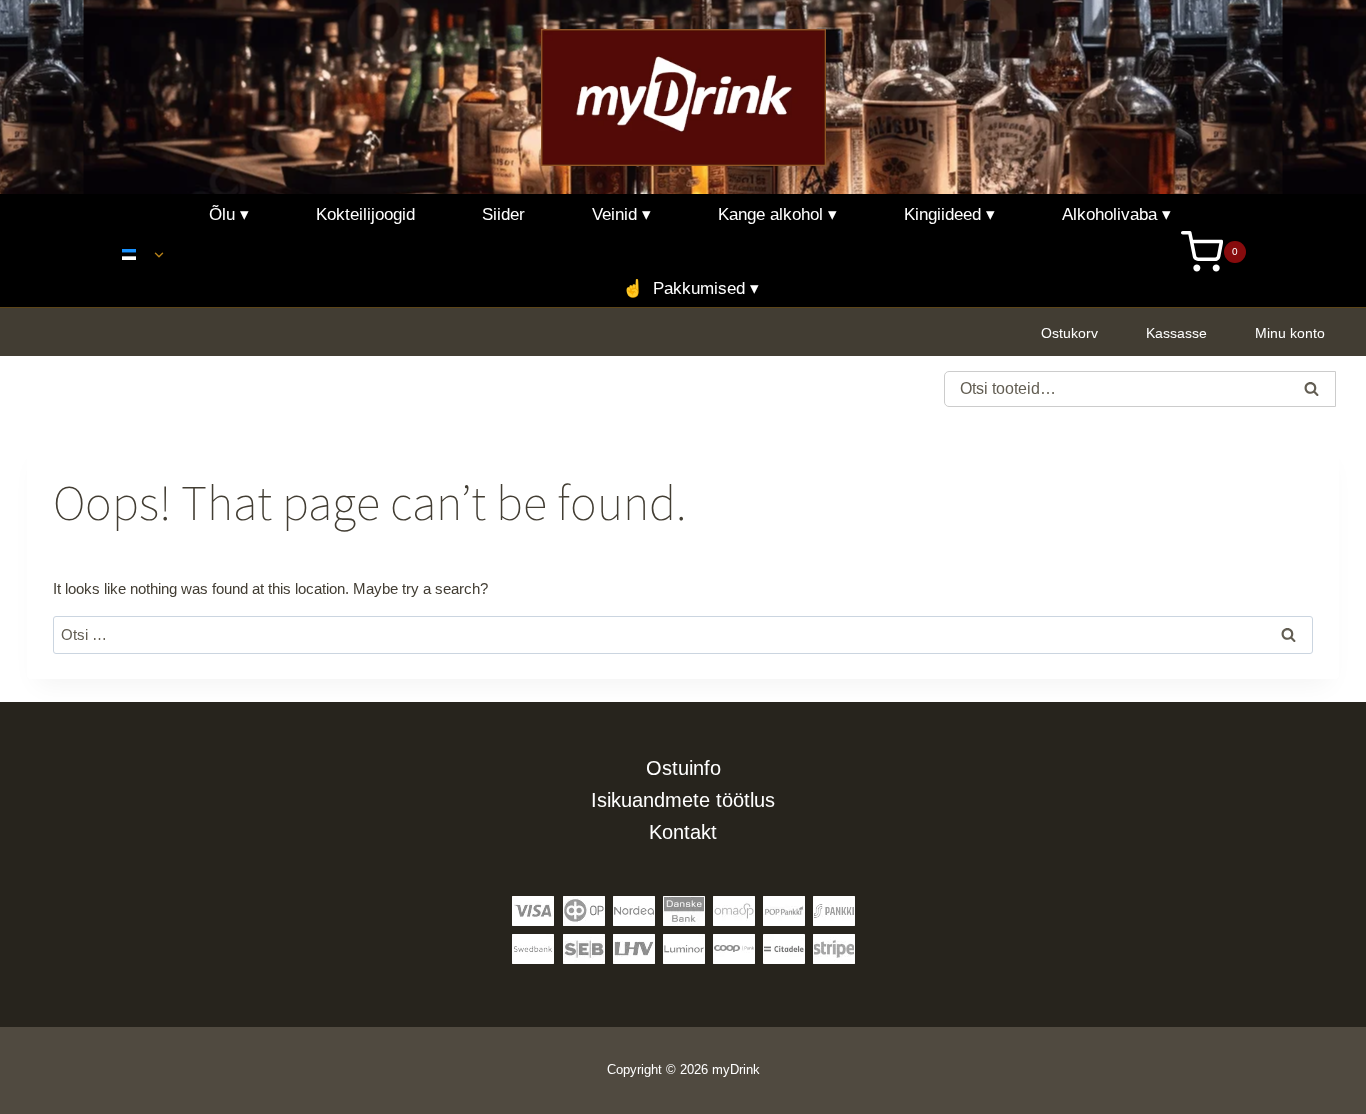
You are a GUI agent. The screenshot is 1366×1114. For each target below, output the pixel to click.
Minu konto (1290, 333)
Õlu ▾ (229, 214)
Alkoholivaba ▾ (1116, 214)
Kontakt (683, 832)
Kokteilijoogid (365, 214)
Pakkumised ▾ (690, 288)
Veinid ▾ (621, 214)
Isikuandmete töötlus (683, 800)
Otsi (1312, 391)
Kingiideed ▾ (949, 214)
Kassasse (1176, 333)
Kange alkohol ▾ (777, 214)
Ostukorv (1069, 333)
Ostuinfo (683, 768)
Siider (503, 214)
